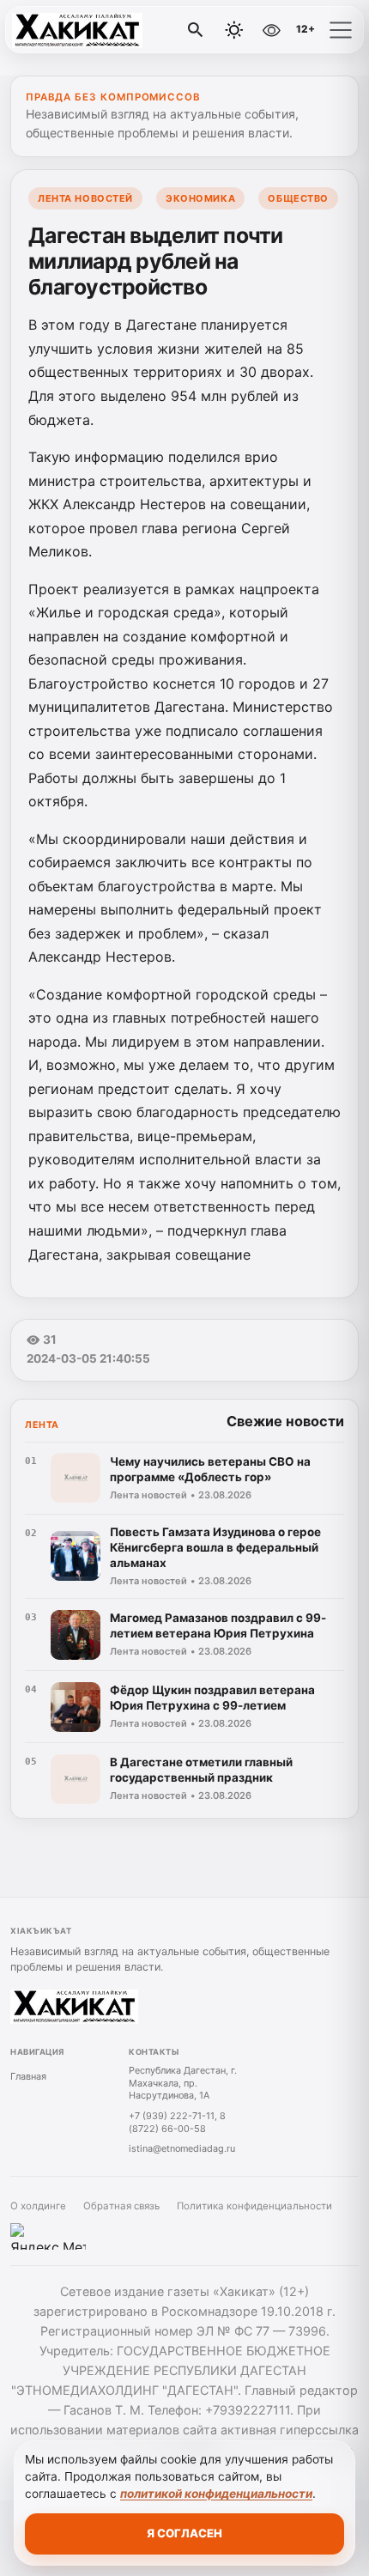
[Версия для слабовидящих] (271, 30)
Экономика (200, 198)
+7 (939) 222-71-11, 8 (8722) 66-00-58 (177, 2122)
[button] (341, 30)
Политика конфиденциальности (254, 2206)
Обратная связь (121, 2206)
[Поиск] (196, 30)
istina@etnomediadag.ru (182, 2148)
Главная (28, 2076)
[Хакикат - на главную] (84, 30)
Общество (298, 198)
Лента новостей (85, 198)
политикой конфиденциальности (216, 2494)
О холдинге (38, 2206)
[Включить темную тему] (234, 30)
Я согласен (184, 2533)
